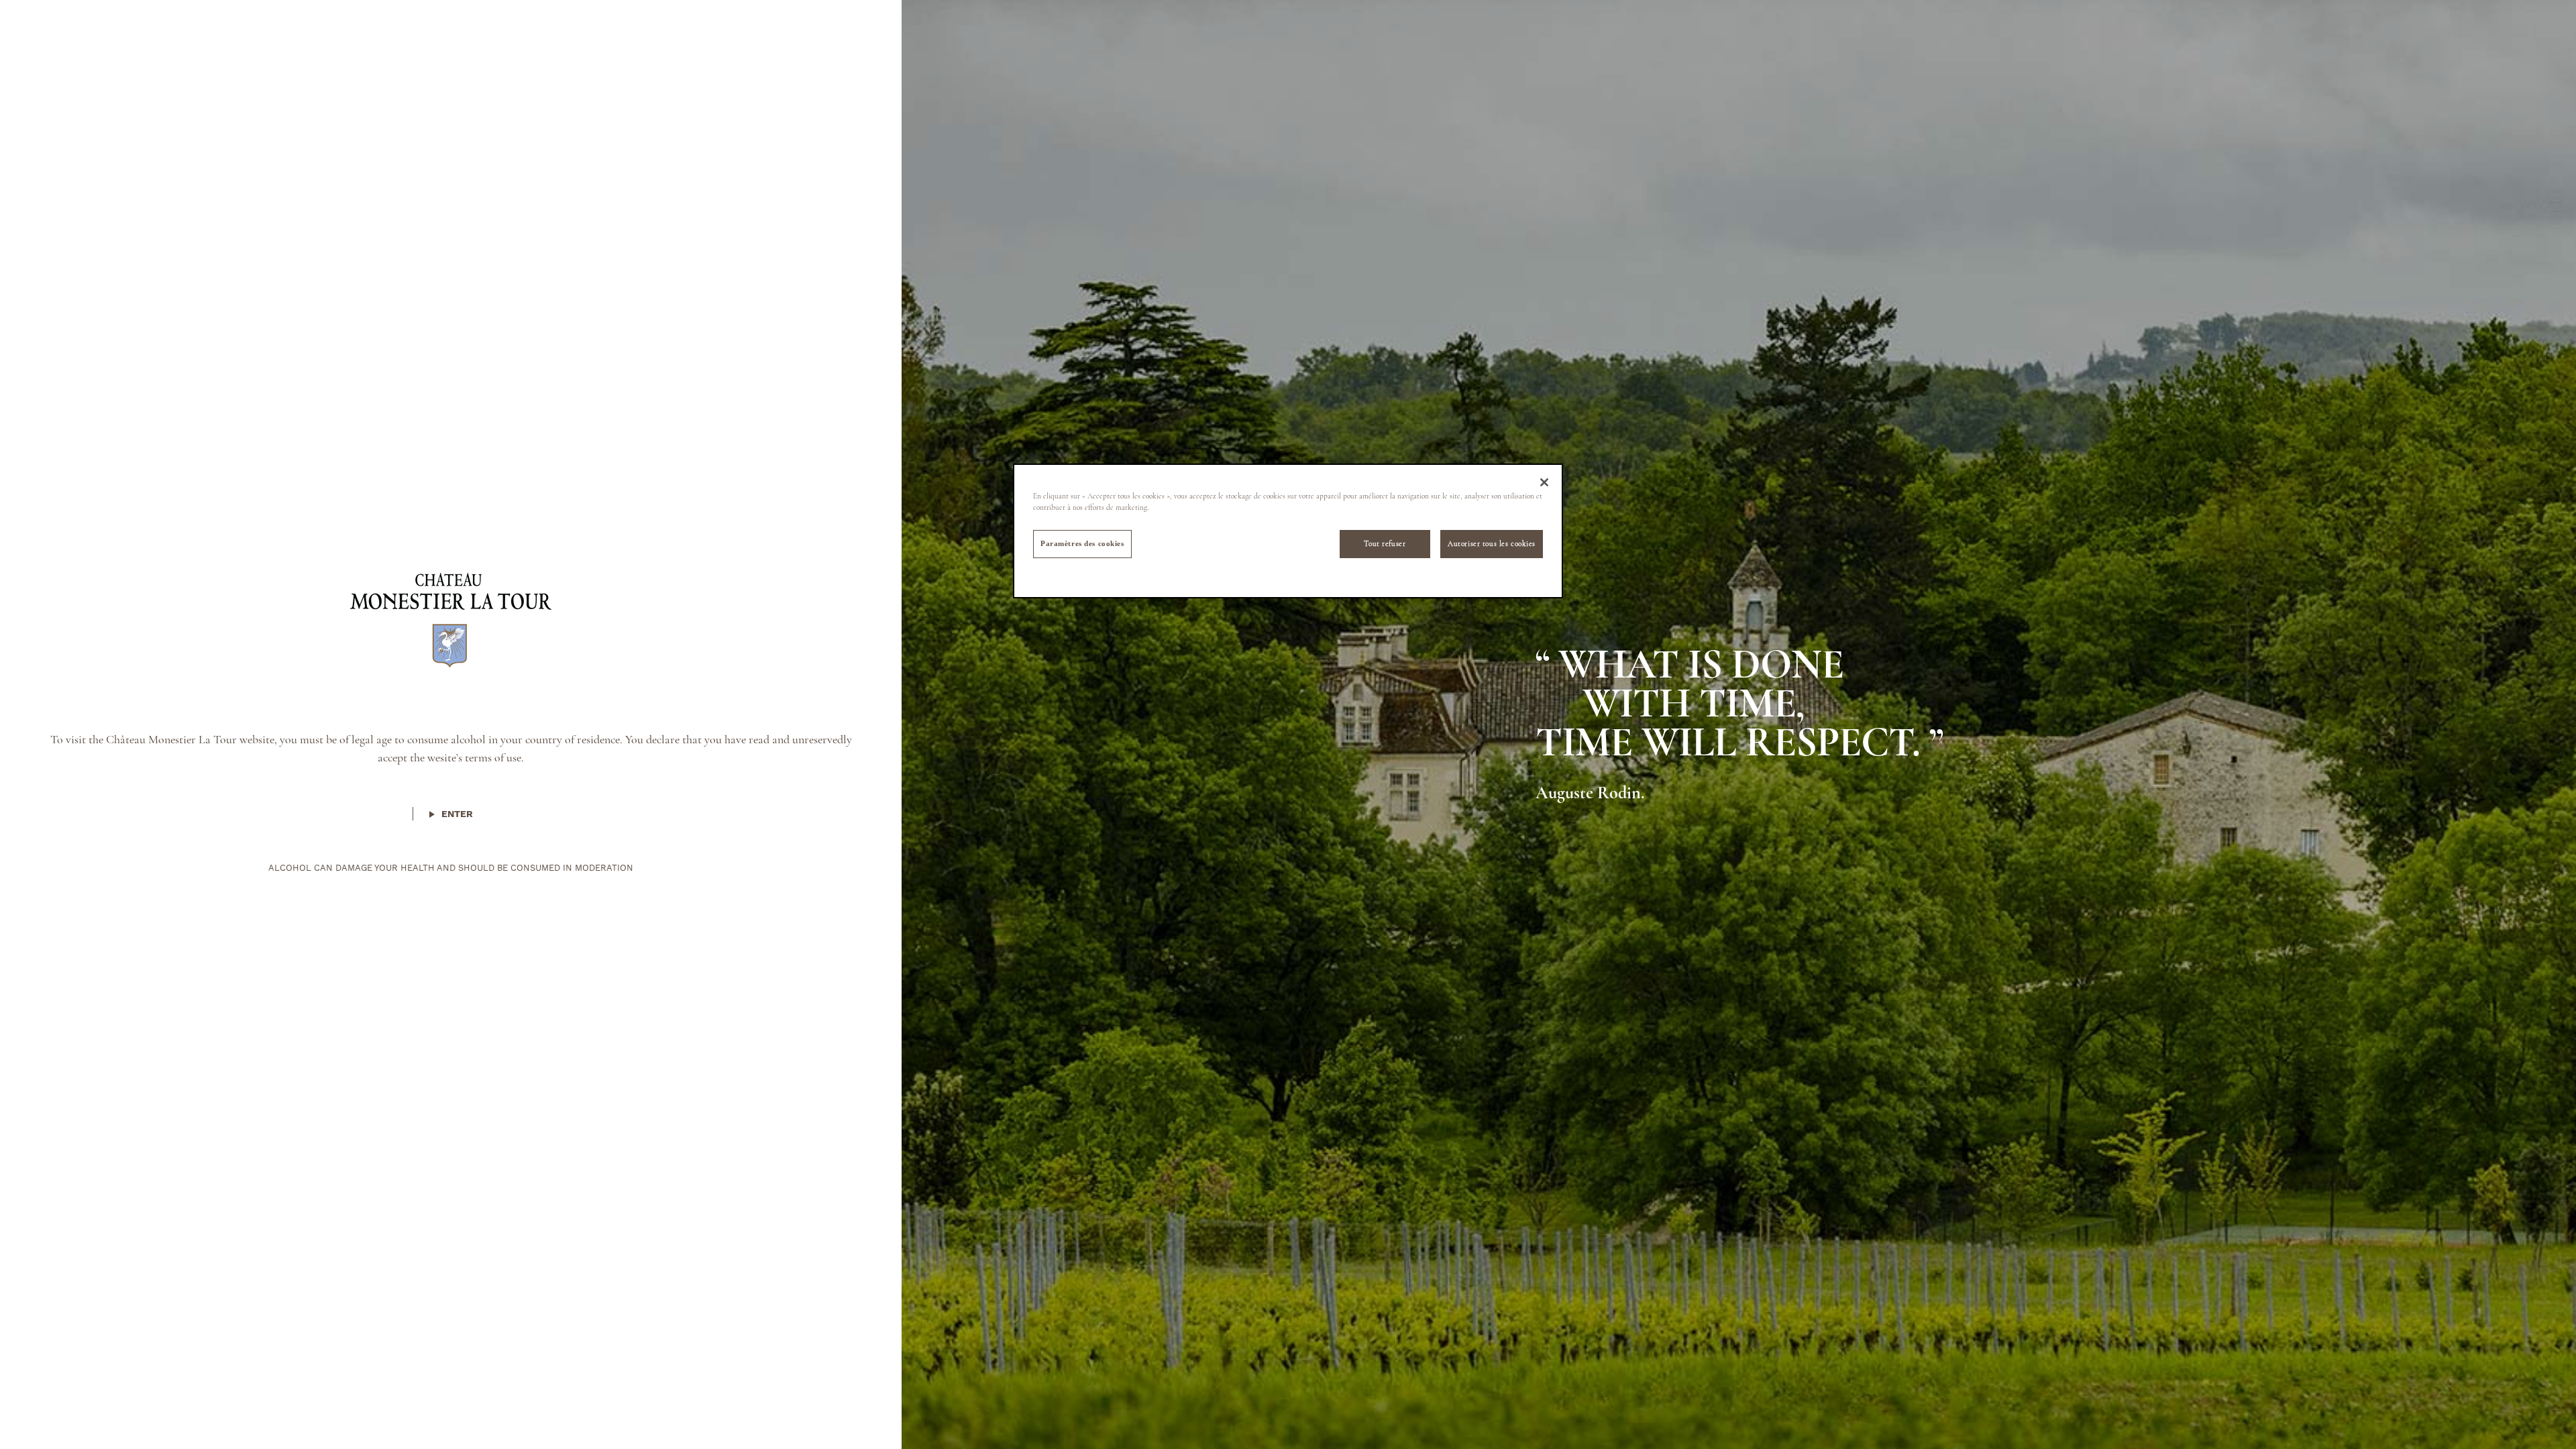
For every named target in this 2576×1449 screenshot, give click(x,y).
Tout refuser (1385, 543)
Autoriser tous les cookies (1492, 543)
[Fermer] (1544, 482)
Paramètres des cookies (1082, 543)
